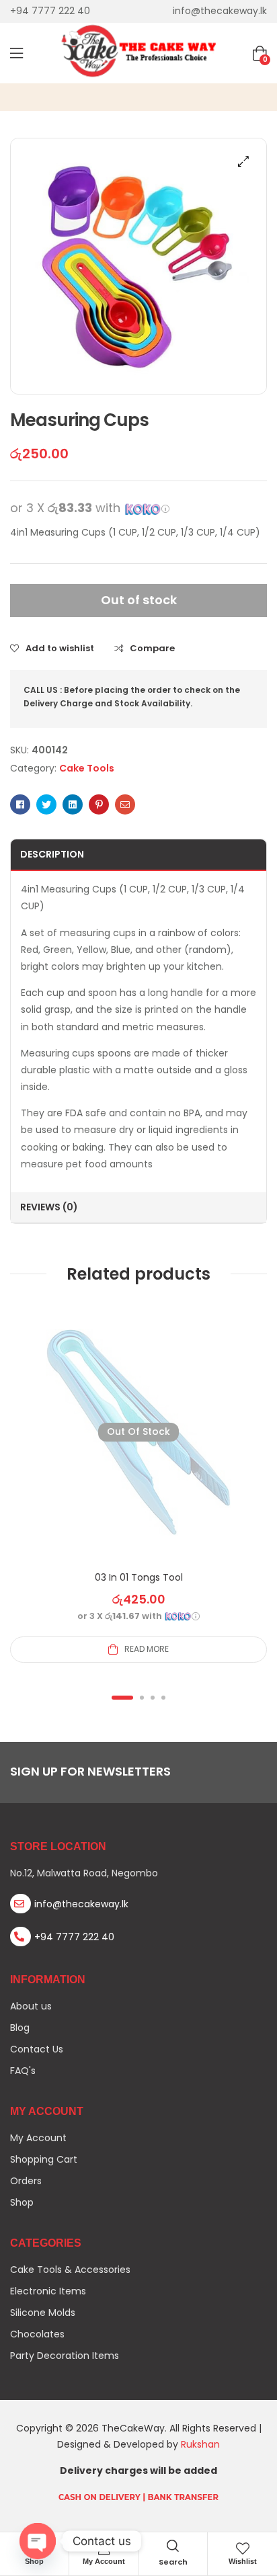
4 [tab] (163, 1698)
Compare (152, 649)
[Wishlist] (243, 2548)
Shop (34, 2561)
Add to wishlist (60, 649)
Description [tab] (52, 854)
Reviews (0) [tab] (49, 1207)
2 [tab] (142, 1698)
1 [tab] (122, 1698)
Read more (147, 1649)
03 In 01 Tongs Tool (139, 1577)
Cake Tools (87, 768)
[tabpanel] (138, 1483)
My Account (104, 2561)
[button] (243, 161)
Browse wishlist (171, 1448)
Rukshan (200, 2444)
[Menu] (16, 53)
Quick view (138, 1448)
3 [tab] (153, 1698)
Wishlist (243, 2561)
